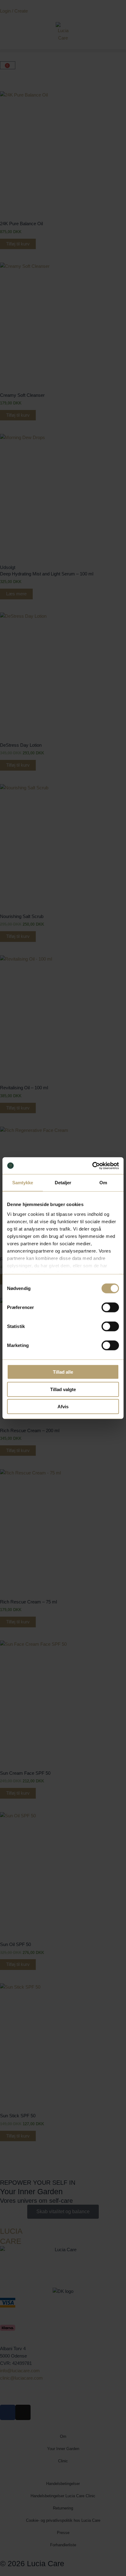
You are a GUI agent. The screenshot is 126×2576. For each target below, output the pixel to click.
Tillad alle (63, 1372)
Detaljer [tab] (63, 1183)
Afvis (63, 1407)
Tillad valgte (63, 1389)
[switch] (110, 1307)
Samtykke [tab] (23, 1183)
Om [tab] (103, 1183)
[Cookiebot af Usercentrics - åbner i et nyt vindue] (92, 1166)
